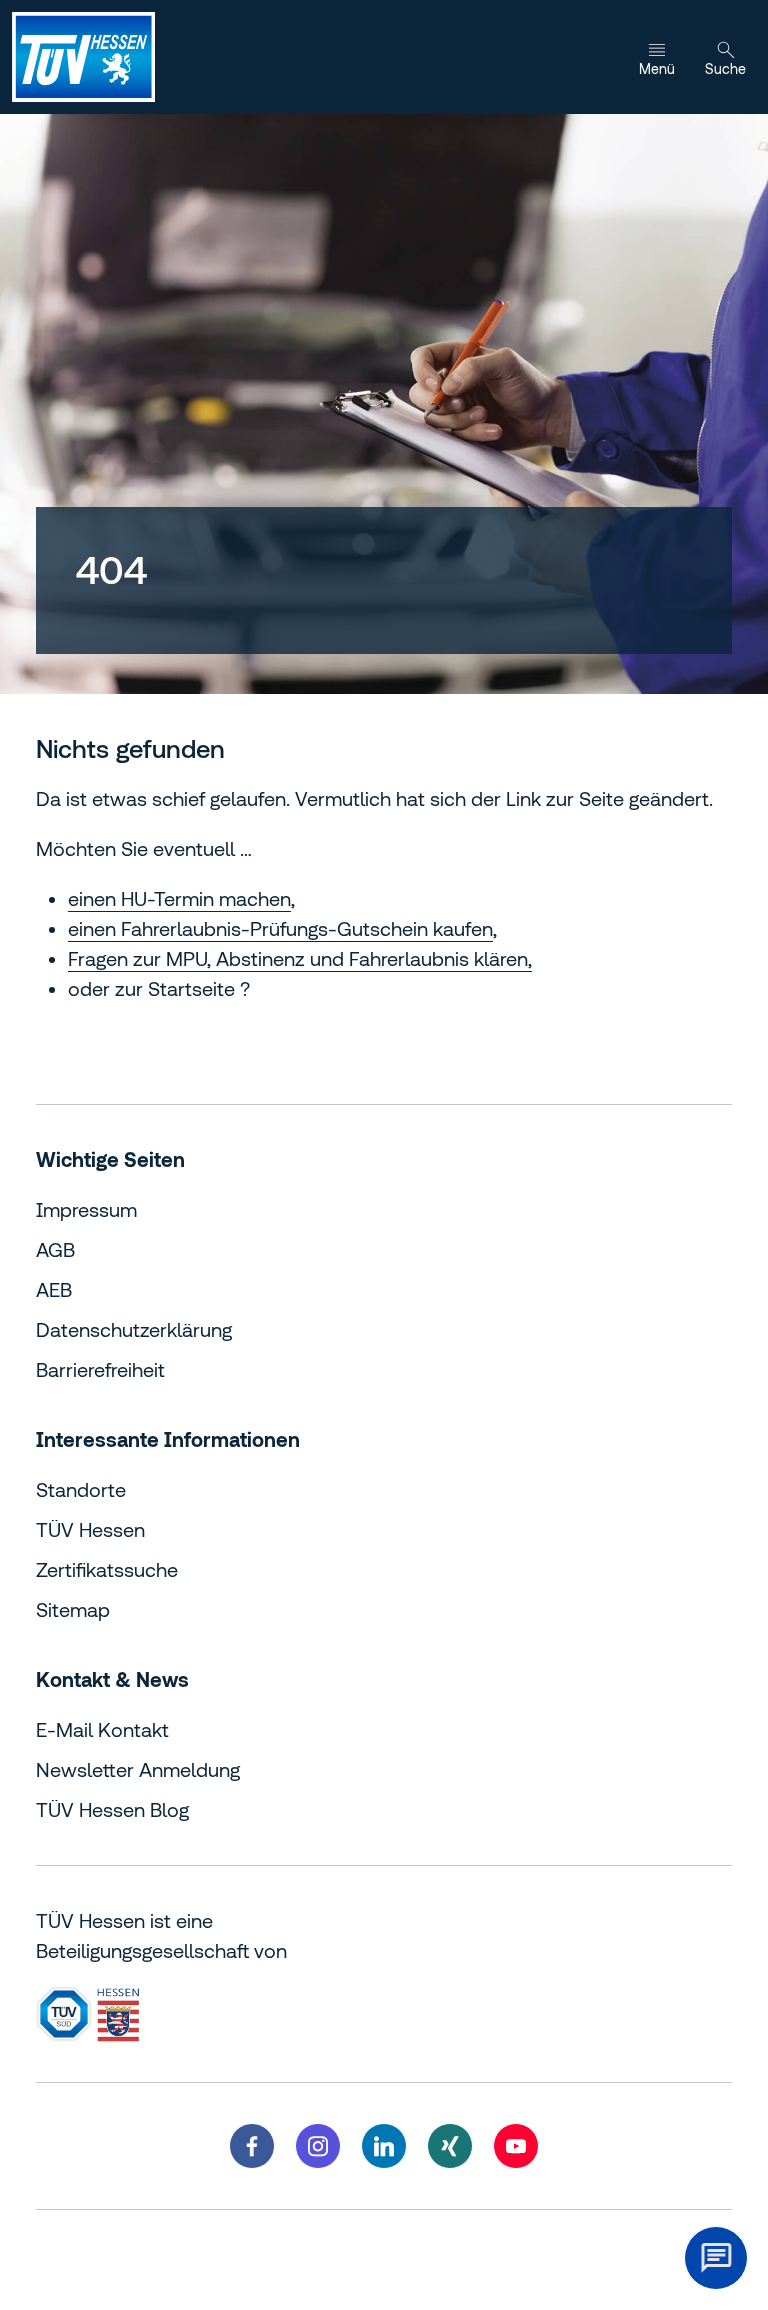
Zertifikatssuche (107, 1569)
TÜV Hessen (90, 1529)
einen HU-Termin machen (179, 898)
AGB (55, 1249)
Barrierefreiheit (100, 1369)
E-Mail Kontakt (102, 1729)
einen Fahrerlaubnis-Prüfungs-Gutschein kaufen (280, 928)
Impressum (86, 1209)
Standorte (81, 1489)
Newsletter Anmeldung (138, 1769)
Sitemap (73, 1609)
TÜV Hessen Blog (112, 1809)
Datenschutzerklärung (134, 1329)
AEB (54, 1289)
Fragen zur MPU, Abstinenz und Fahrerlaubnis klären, (300, 958)
